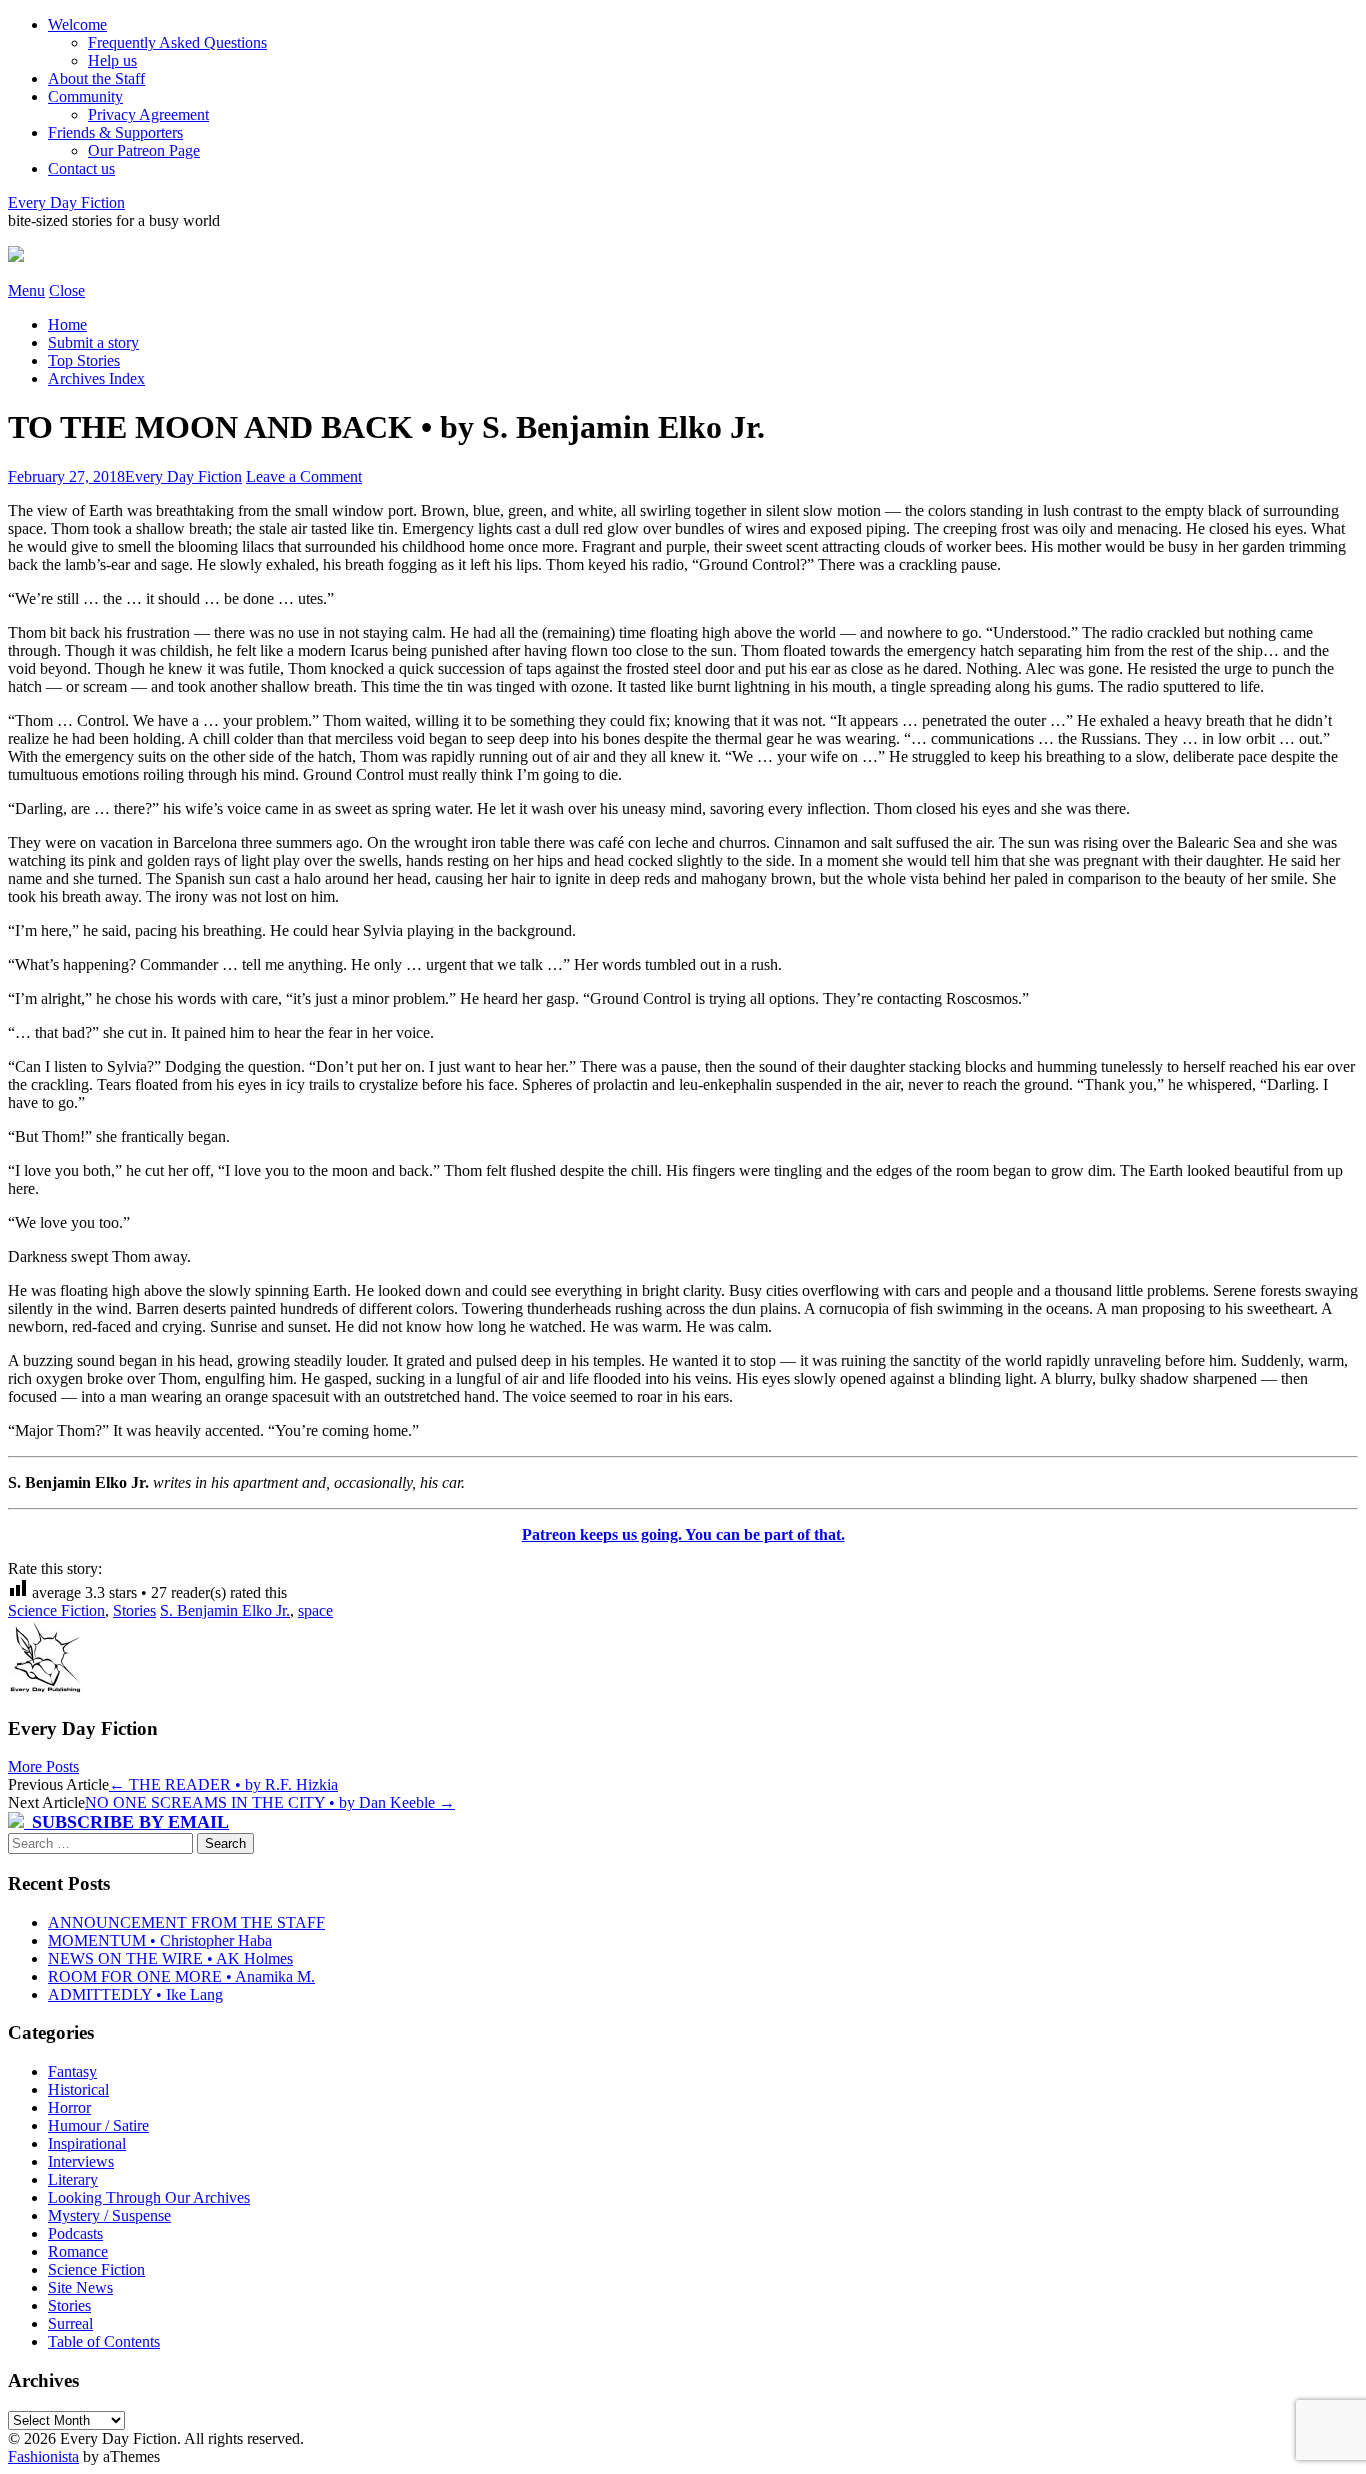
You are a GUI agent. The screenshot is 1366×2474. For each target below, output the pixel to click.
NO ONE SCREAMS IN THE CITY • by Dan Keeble (270, 1802)
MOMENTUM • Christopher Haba (160, 1940)
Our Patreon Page (144, 150)
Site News (80, 2287)
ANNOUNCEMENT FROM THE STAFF (186, 1922)
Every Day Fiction (66, 202)
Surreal (70, 2323)
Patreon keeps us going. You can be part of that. (683, 1534)
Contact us (81, 168)
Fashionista (43, 2456)
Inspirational (87, 2143)
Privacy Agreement (148, 114)
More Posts (43, 1766)
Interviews (81, 2161)
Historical (78, 2089)
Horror (69, 2107)
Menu (26, 290)
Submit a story (93, 342)
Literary (73, 2179)
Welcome (77, 24)
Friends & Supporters (115, 132)
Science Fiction (56, 1610)
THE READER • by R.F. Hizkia (223, 1784)
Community (85, 96)
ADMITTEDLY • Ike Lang (135, 1994)
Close (67, 290)
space (315, 1610)
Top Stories (84, 360)
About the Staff (96, 78)
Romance (78, 2251)
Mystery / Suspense (109, 2215)
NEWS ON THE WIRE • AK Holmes (170, 1958)
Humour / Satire (98, 2125)
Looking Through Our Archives (149, 2197)
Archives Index (96, 378)
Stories (134, 1610)
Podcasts (75, 2233)
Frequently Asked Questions (177, 42)
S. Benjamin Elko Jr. (225, 1610)
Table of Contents (104, 2341)
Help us (112, 60)
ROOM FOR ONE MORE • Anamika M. (181, 1976)
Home (67, 324)
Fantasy (72, 2071)
